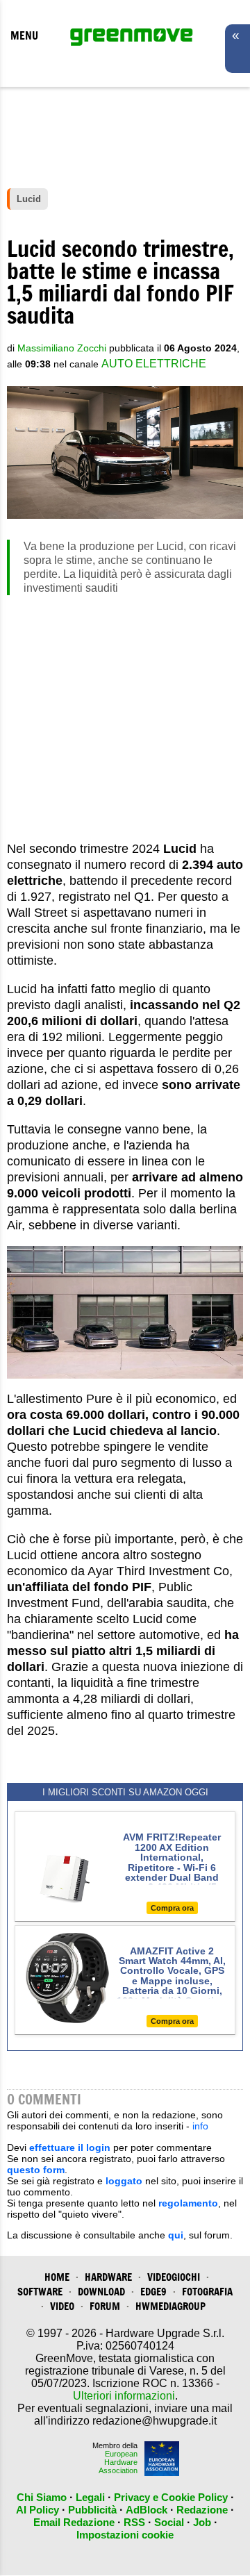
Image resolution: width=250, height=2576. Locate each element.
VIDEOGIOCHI (174, 2277)
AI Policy (37, 2510)
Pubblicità (92, 2510)
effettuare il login (70, 2147)
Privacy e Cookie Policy (171, 2497)
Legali (90, 2497)
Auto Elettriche (154, 364)
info (200, 2126)
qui (176, 2235)
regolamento (188, 2203)
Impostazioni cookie (125, 2535)
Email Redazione (74, 2522)
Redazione (202, 2510)
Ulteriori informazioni (124, 2396)
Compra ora (172, 1908)
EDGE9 (153, 2292)
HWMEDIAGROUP (170, 2306)
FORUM (105, 2306)
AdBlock (147, 2510)
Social (169, 2522)
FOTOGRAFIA (207, 2292)
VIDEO (62, 2306)
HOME (57, 2277)
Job (202, 2522)
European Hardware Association (118, 2462)
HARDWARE (108, 2277)
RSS (134, 2522)
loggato (124, 2181)
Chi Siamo (42, 2497)
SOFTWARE (40, 2292)
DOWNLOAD (101, 2292)
